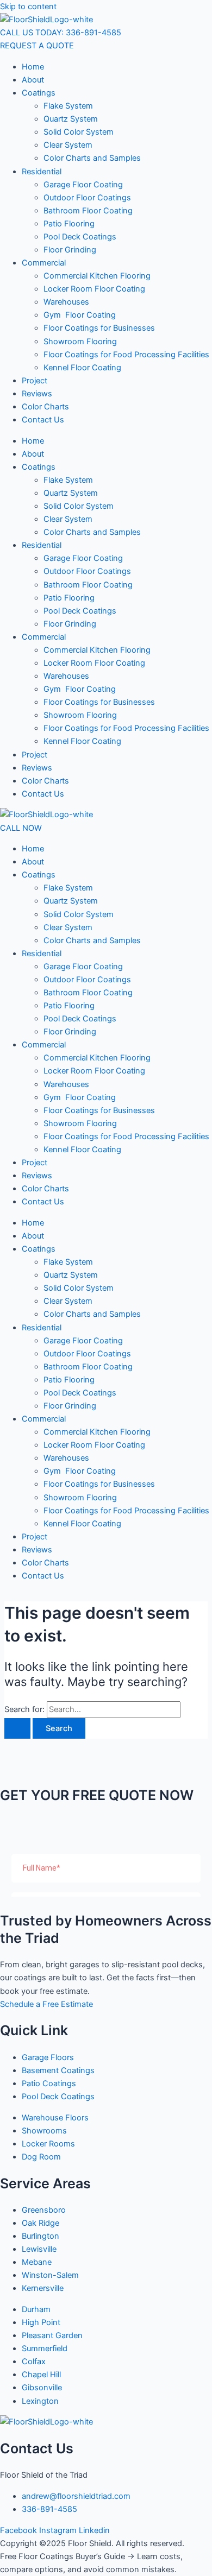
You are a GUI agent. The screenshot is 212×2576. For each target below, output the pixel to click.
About (33, 80)
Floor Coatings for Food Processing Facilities (126, 355)
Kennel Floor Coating (82, 368)
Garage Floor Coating (83, 185)
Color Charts (45, 407)
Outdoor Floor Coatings (87, 198)
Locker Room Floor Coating (94, 289)
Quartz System (71, 119)
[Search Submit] (17, 1729)
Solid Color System (79, 132)
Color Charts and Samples (92, 158)
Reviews (37, 394)
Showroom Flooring (80, 342)
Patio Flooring (69, 224)
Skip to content (28, 7)
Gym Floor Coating (80, 315)
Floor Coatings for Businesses (99, 328)
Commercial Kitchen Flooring (97, 276)
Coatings (39, 93)
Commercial (44, 263)
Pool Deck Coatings (80, 237)
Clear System (68, 145)
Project (35, 381)
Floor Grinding (70, 250)
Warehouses (66, 302)
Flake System (68, 106)
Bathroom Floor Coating (88, 211)
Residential (42, 172)
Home (33, 67)
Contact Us (43, 420)
